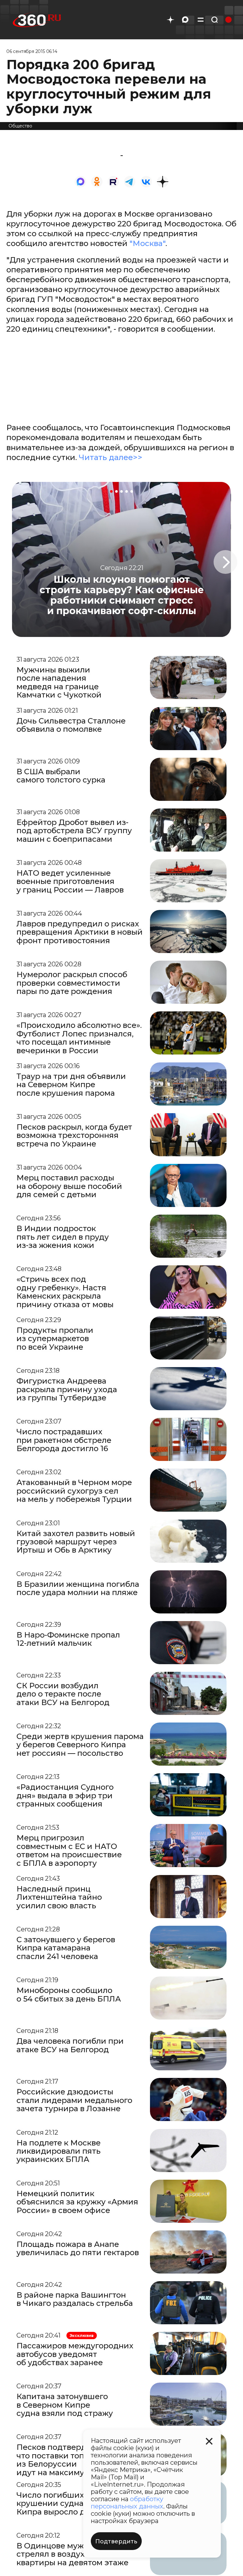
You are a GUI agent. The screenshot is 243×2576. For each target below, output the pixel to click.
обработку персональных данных (127, 2503)
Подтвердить (116, 2541)
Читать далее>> (111, 457)
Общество (20, 126)
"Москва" (147, 243)
